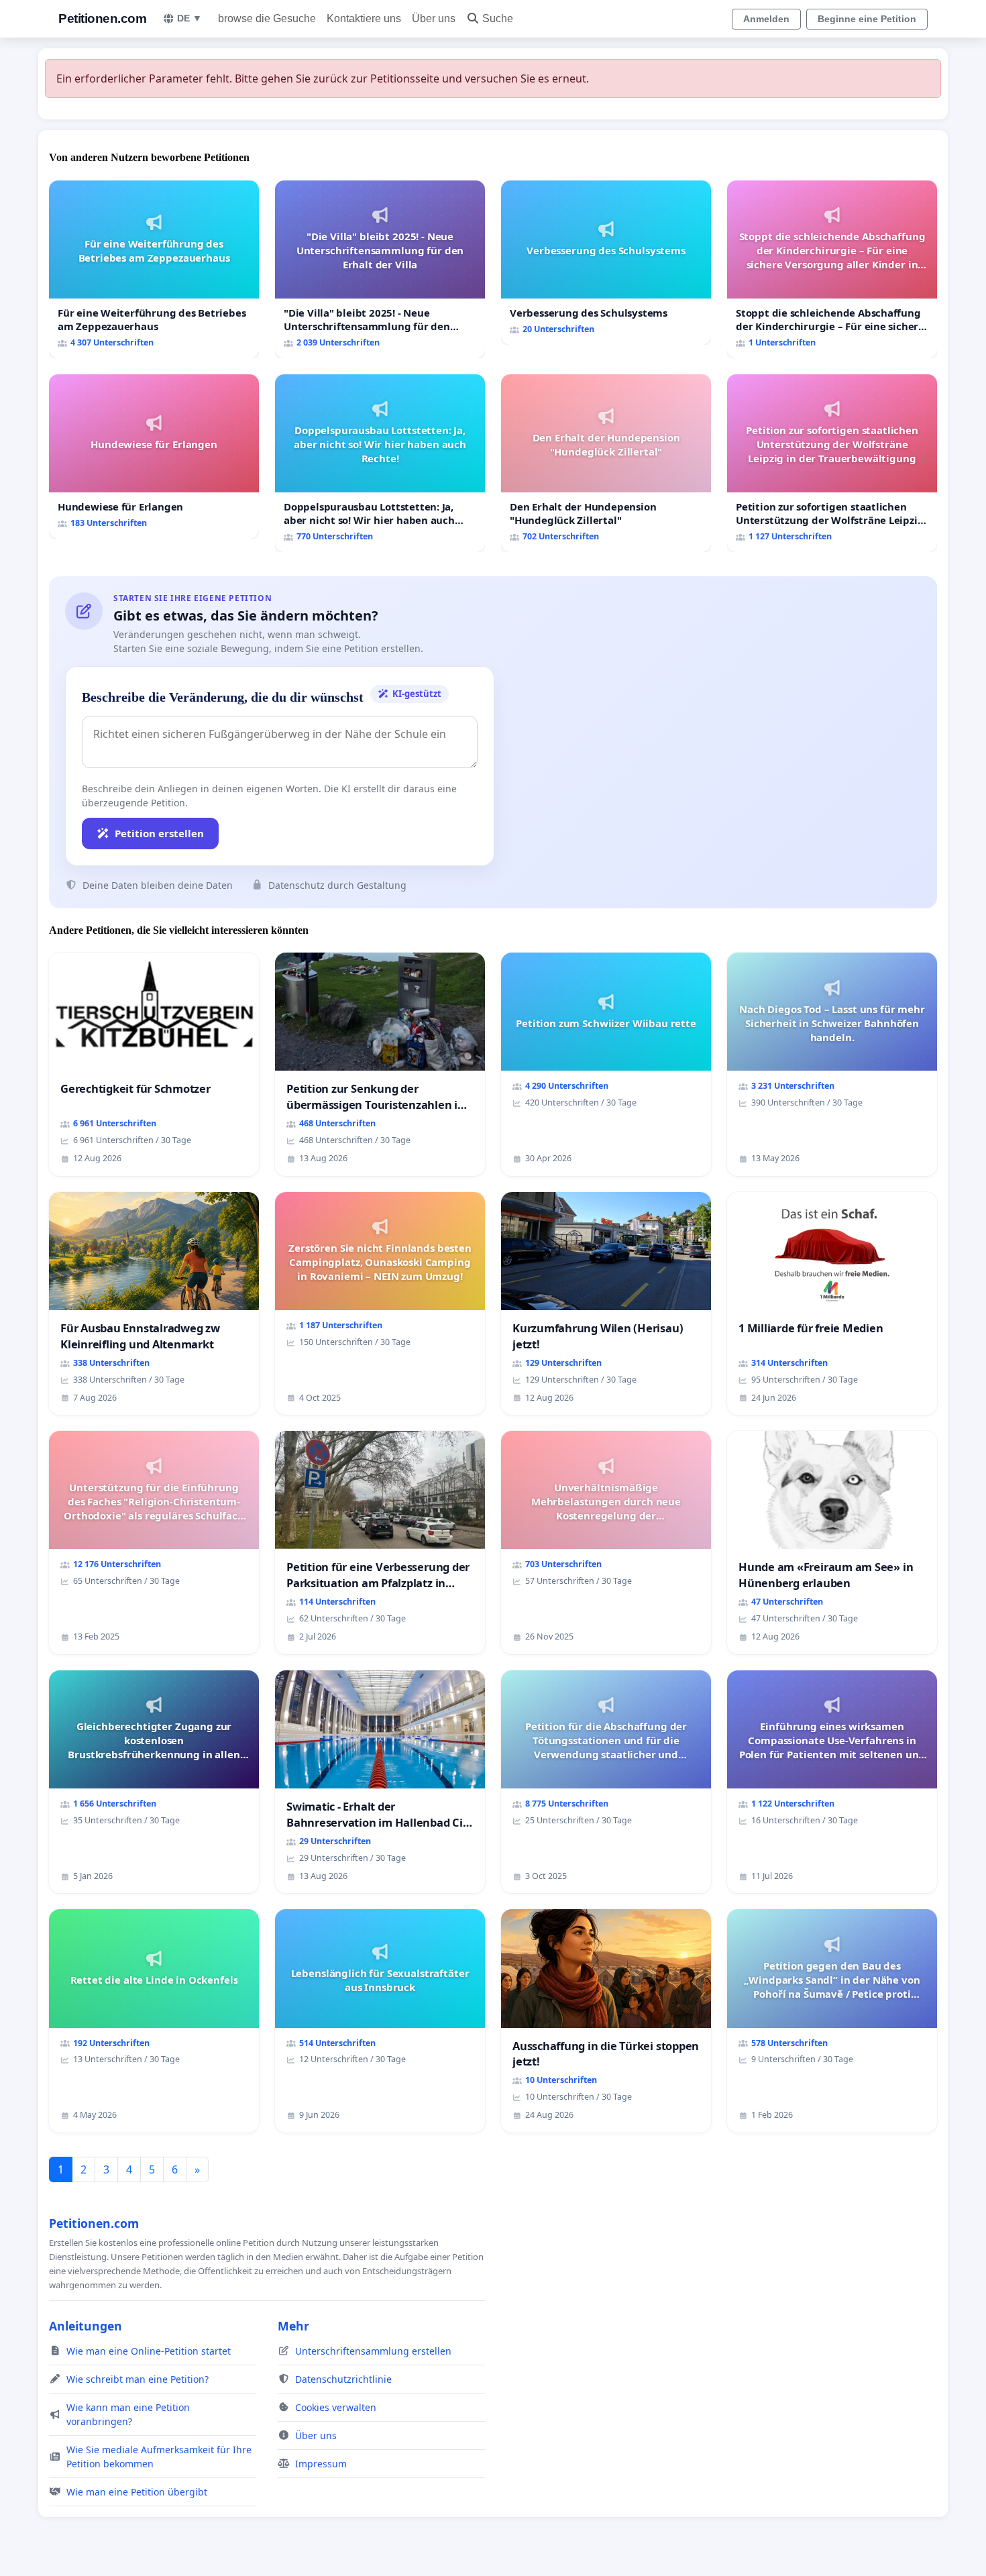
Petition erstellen (159, 833)
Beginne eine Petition (867, 19)
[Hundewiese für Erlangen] (154, 457)
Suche (498, 18)
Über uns (434, 18)
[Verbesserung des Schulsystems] (606, 263)
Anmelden (766, 19)
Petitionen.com (102, 18)
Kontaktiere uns (364, 18)
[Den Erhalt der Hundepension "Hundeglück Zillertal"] (606, 463)
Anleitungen (86, 2326)
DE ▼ (189, 18)
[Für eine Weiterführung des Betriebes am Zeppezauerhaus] (154, 269)
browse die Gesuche (267, 18)
